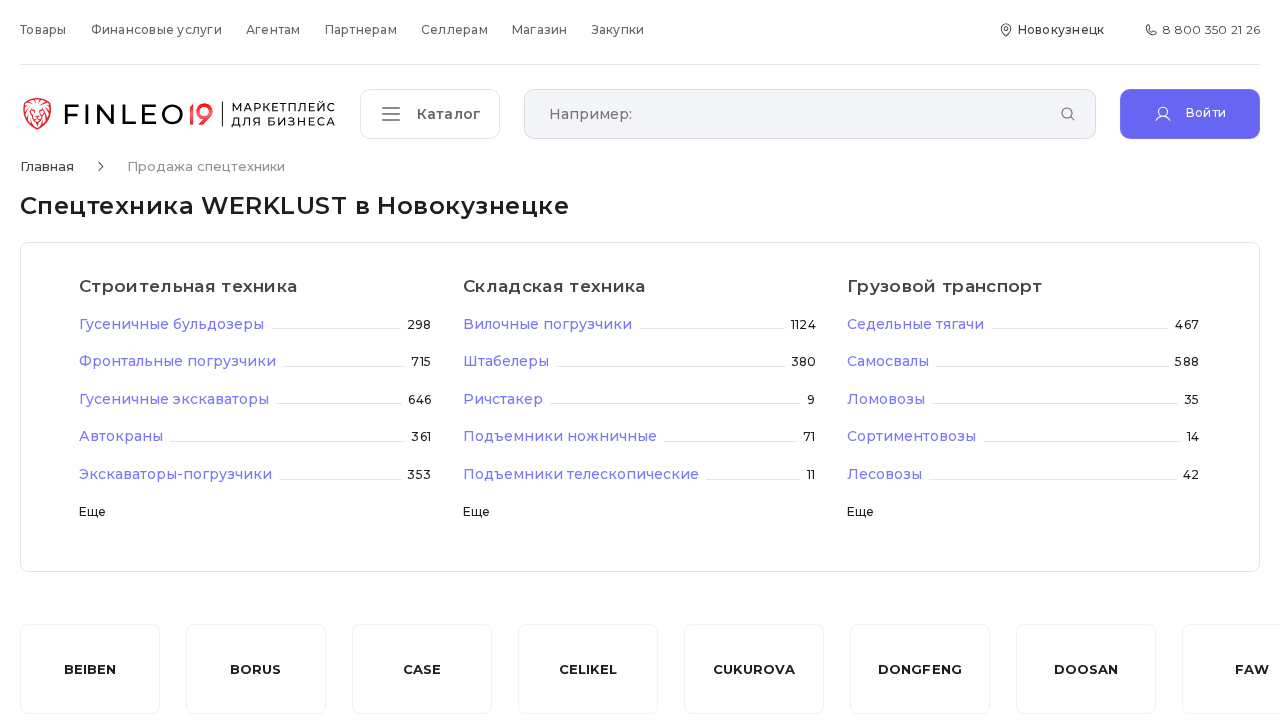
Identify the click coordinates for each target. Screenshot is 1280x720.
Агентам (273, 29)
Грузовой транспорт (945, 286)
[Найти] (1068, 115)
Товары (43, 29)
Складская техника (554, 286)
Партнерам (361, 29)
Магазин (540, 29)
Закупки (618, 29)
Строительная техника (188, 286)
